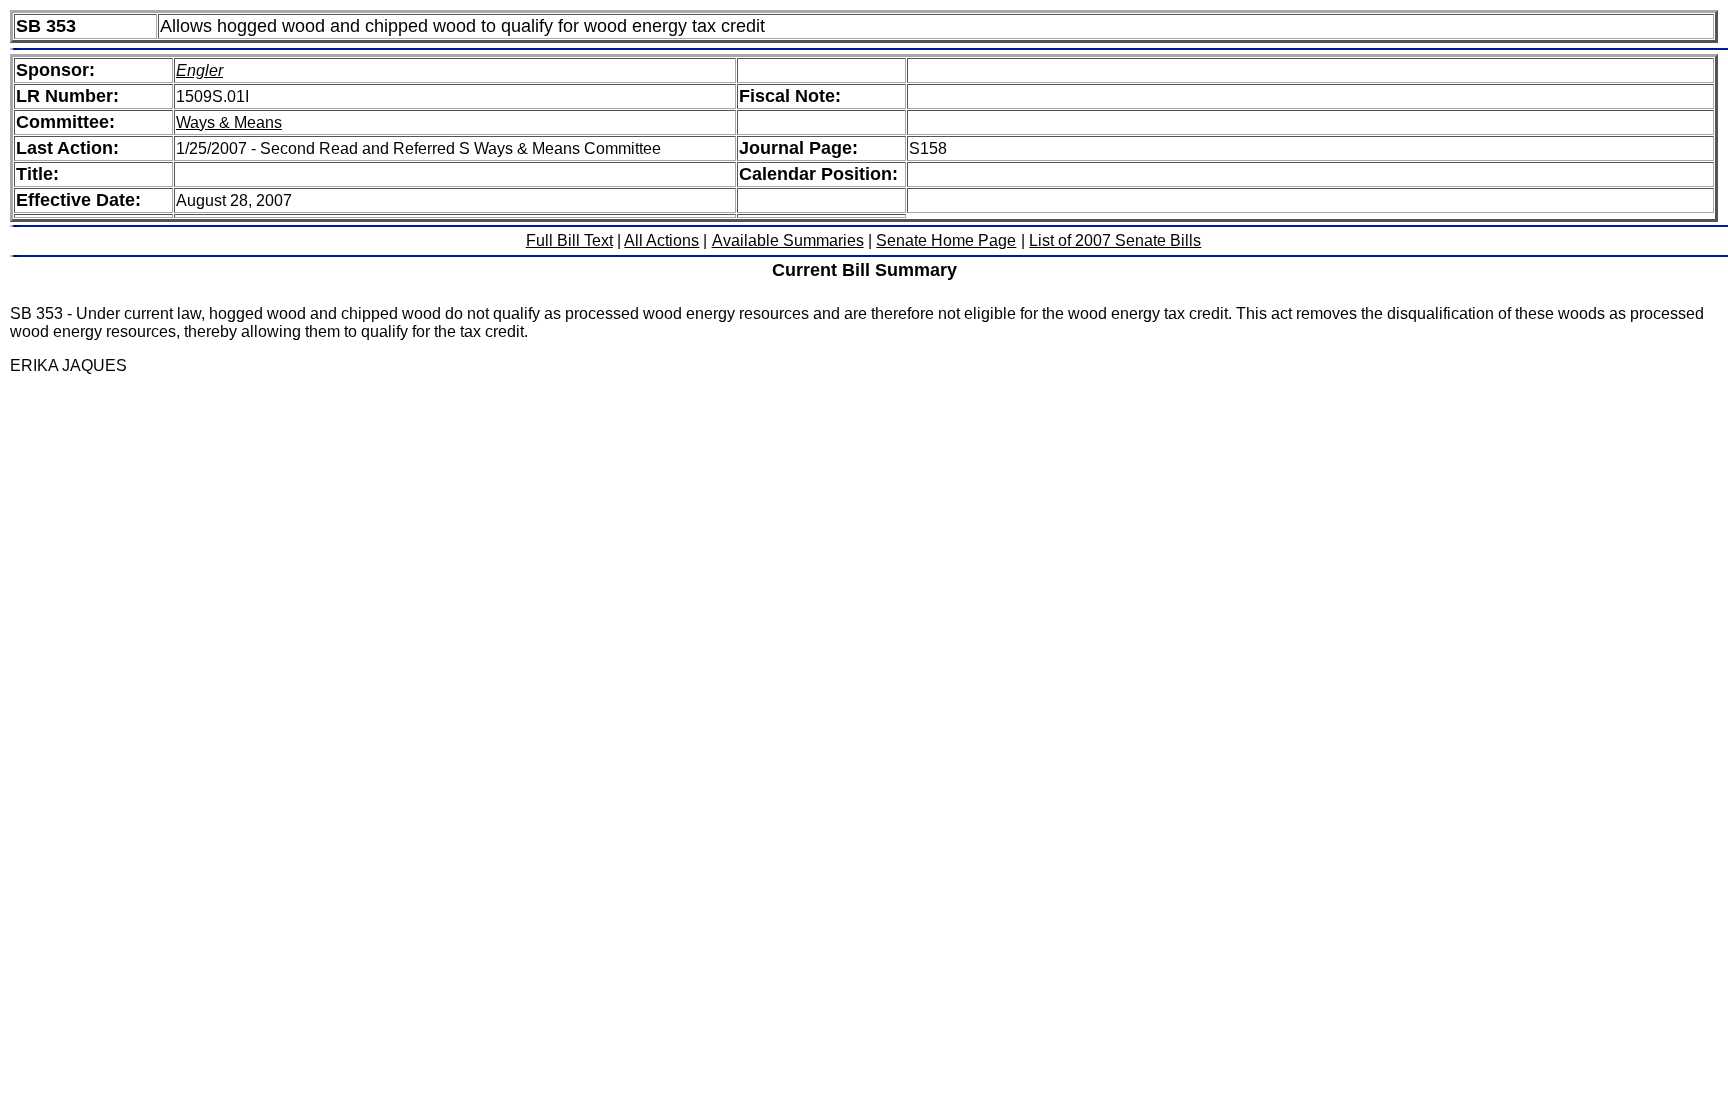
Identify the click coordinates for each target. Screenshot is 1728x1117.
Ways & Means (229, 122)
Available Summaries (788, 240)
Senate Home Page (946, 240)
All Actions (661, 240)
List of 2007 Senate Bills (1115, 240)
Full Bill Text (569, 240)
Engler (199, 70)
